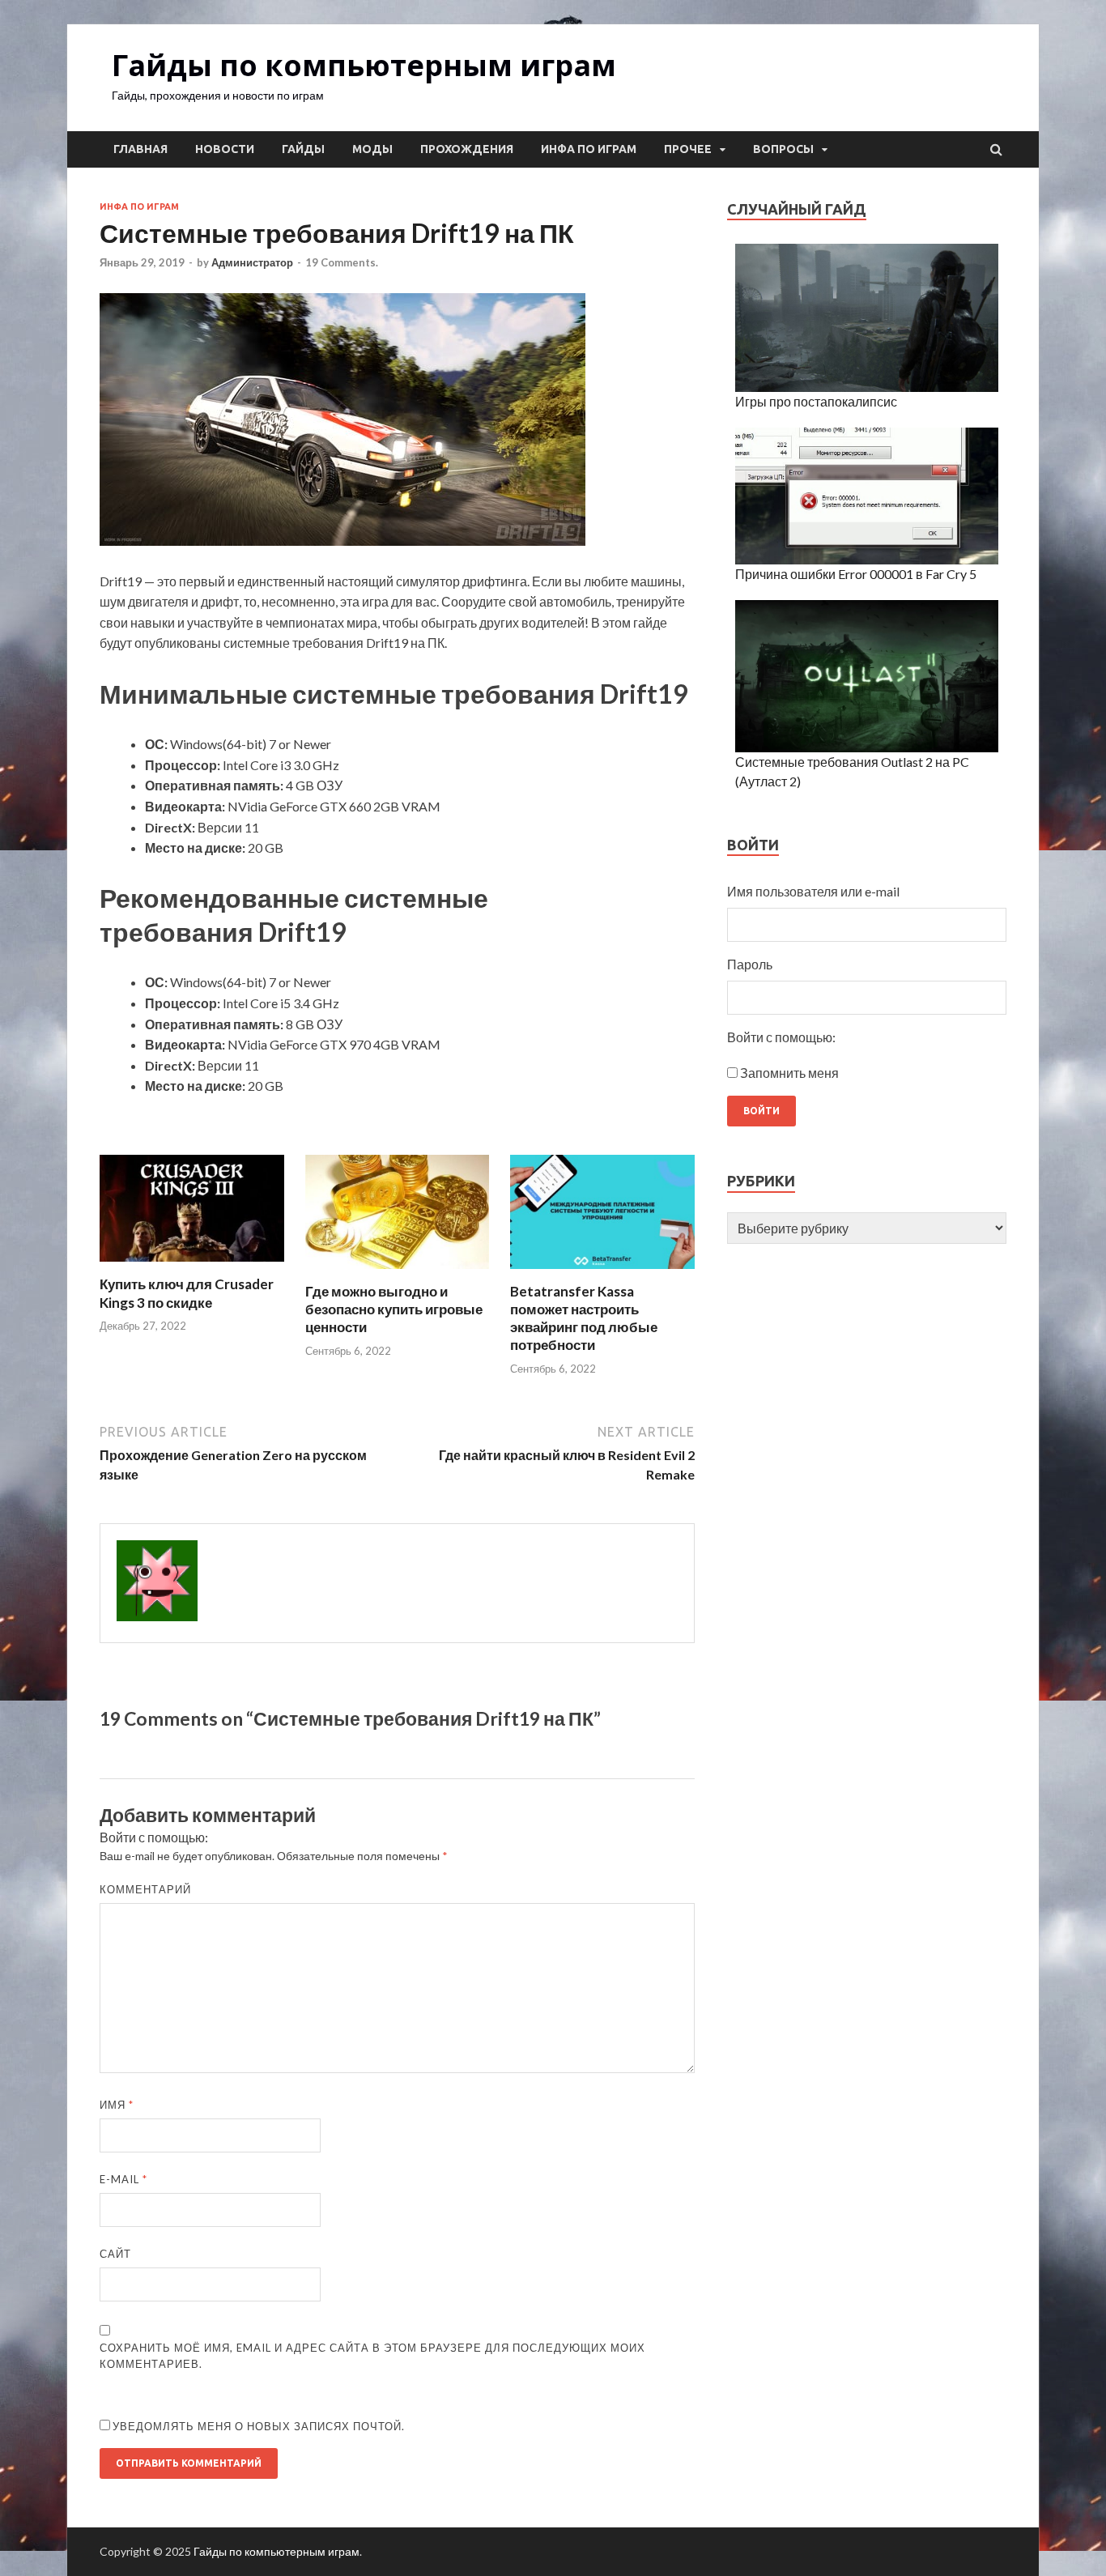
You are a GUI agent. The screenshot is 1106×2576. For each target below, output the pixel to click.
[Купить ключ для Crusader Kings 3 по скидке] (192, 1265)
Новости (225, 149)
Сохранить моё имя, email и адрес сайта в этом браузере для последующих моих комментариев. (372, 2356)
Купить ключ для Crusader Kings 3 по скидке (187, 1293)
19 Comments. (342, 262)
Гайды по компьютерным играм (364, 65)
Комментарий (145, 1889)
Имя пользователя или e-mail (813, 891)
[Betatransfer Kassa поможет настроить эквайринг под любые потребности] (602, 1273)
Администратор (252, 262)
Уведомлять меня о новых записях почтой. (259, 2426)
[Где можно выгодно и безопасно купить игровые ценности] (398, 1273)
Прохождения (467, 149)
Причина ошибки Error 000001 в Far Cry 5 (856, 574)
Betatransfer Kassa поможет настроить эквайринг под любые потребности (584, 1318)
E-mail (123, 2179)
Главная (140, 149)
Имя (117, 2105)
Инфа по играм (589, 149)
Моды (372, 149)
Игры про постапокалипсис (816, 401)
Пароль (750, 964)
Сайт (115, 2254)
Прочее (688, 149)
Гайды (303, 149)
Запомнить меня (789, 1073)
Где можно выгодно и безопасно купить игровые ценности (394, 1309)
